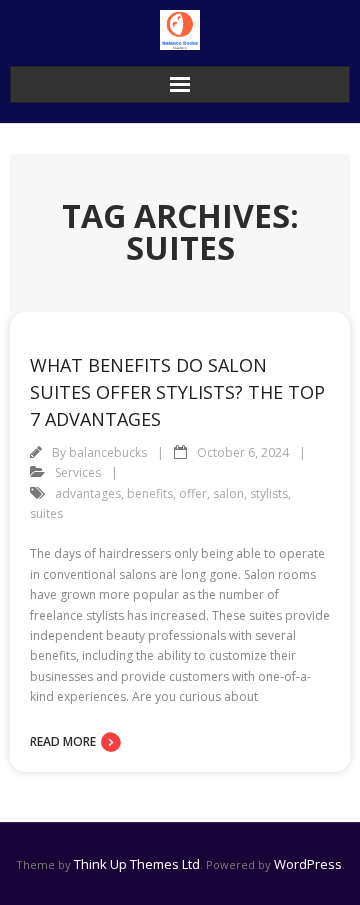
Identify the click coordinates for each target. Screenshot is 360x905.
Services (78, 472)
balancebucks (108, 452)
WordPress (308, 864)
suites (46, 513)
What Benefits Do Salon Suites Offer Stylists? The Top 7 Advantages (177, 392)
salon (228, 493)
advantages (88, 493)
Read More (63, 741)
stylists (269, 493)
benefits (150, 493)
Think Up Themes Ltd (137, 864)
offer (193, 493)
